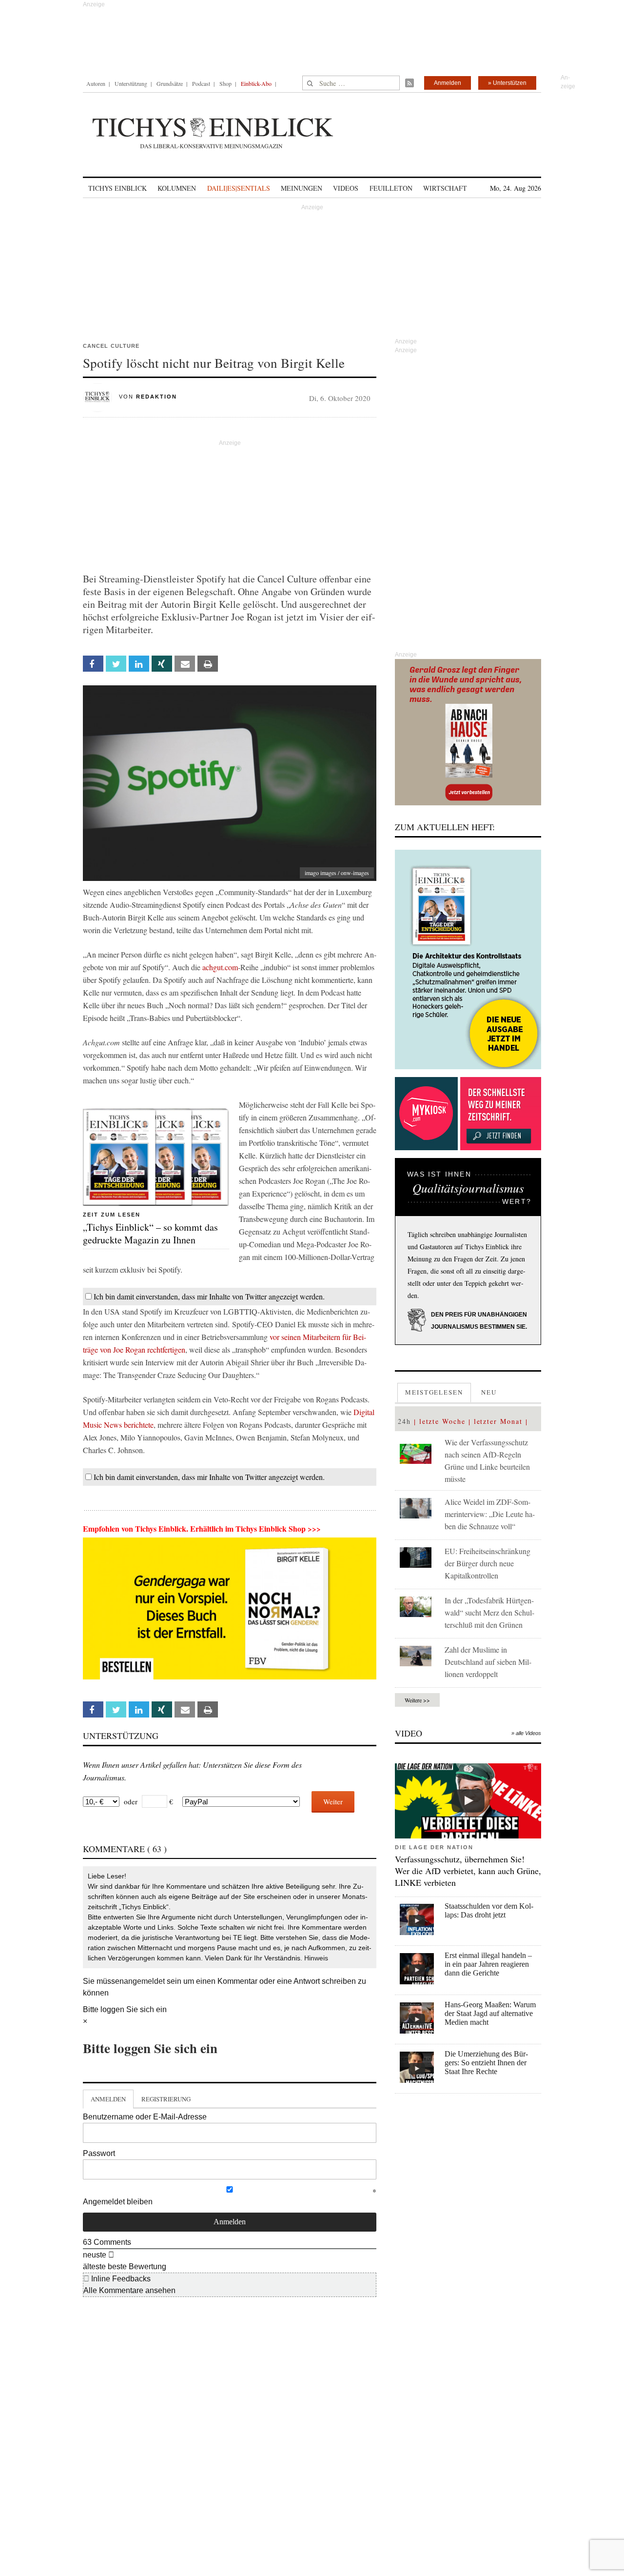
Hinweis (316, 1958)
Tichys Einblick (117, 188)
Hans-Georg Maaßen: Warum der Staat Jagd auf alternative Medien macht (490, 2013)
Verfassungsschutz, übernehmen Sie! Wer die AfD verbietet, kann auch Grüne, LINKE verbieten (468, 1871)
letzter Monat (498, 1421)
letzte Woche (442, 1421)
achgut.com (220, 967)
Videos (346, 188)
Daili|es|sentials (239, 188)
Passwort (99, 2153)
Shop (225, 83)
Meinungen (302, 188)
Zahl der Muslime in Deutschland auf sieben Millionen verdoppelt (488, 1662)
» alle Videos (526, 1733)
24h (404, 1421)
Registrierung (166, 2099)
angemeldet (144, 1981)
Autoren (96, 83)
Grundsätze (170, 83)
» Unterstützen (507, 83)
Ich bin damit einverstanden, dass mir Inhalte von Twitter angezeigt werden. (209, 1296)
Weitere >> (417, 1700)
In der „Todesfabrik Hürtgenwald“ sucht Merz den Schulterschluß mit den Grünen (489, 1612)
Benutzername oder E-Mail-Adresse (145, 2117)
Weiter (333, 1801)
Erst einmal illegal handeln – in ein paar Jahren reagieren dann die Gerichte (488, 1964)
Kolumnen (177, 188)
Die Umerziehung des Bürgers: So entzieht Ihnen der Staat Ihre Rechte (486, 2063)
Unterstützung (131, 83)
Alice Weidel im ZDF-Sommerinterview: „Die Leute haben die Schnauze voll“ (490, 1514)
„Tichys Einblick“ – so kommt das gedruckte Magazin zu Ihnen (150, 1233)
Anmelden (448, 83)
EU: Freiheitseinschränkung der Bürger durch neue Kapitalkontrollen (487, 1563)
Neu (489, 1392)
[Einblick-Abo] (468, 959)
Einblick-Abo (256, 83)
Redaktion (156, 397)
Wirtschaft (445, 188)
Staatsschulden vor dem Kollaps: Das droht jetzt (489, 1910)
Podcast (201, 83)
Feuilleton (391, 188)
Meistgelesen (434, 1392)
